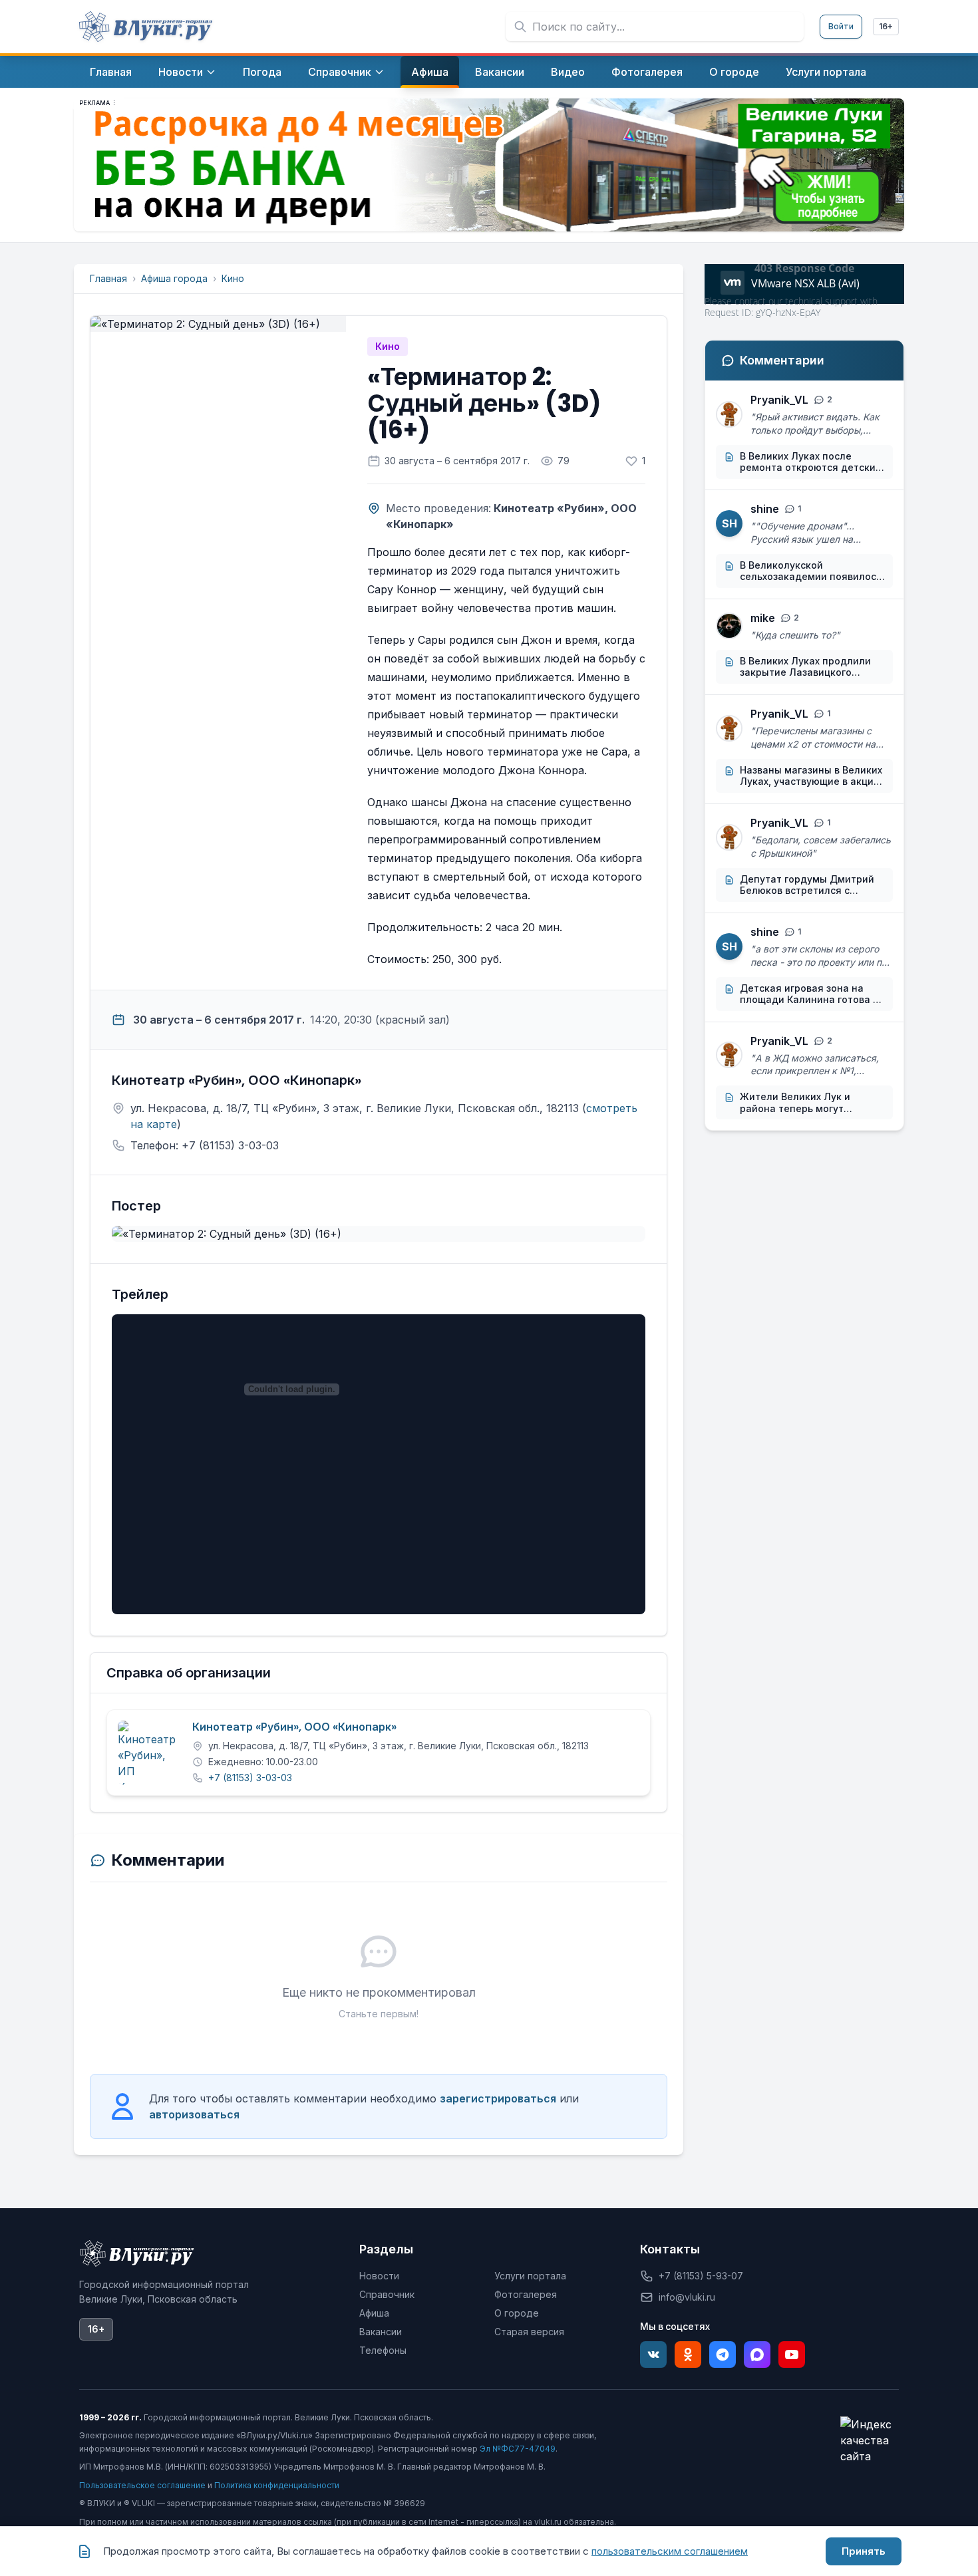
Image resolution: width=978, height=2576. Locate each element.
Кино (233, 278)
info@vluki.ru (687, 2297)
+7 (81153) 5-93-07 (701, 2276)
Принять (864, 2551)
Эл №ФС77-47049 (518, 2449)
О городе (517, 2313)
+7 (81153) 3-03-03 (250, 1778)
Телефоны (383, 2350)
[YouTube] (792, 2355)
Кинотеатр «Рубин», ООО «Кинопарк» (294, 1727)
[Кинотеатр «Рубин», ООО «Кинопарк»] (150, 1753)
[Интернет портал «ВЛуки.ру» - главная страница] (146, 27)
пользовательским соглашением (670, 2551)
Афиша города (174, 278)
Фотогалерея (526, 2294)
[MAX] (757, 2355)
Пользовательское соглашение (142, 2485)
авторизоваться (194, 2114)
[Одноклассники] (688, 2355)
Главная (108, 278)
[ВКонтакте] (653, 2355)
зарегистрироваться (498, 2098)
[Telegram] (723, 2355)
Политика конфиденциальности (277, 2485)
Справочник (387, 2294)
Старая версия (529, 2332)
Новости (379, 2276)
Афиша (374, 2313)
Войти (841, 26)
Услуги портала (530, 2276)
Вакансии (381, 2332)
